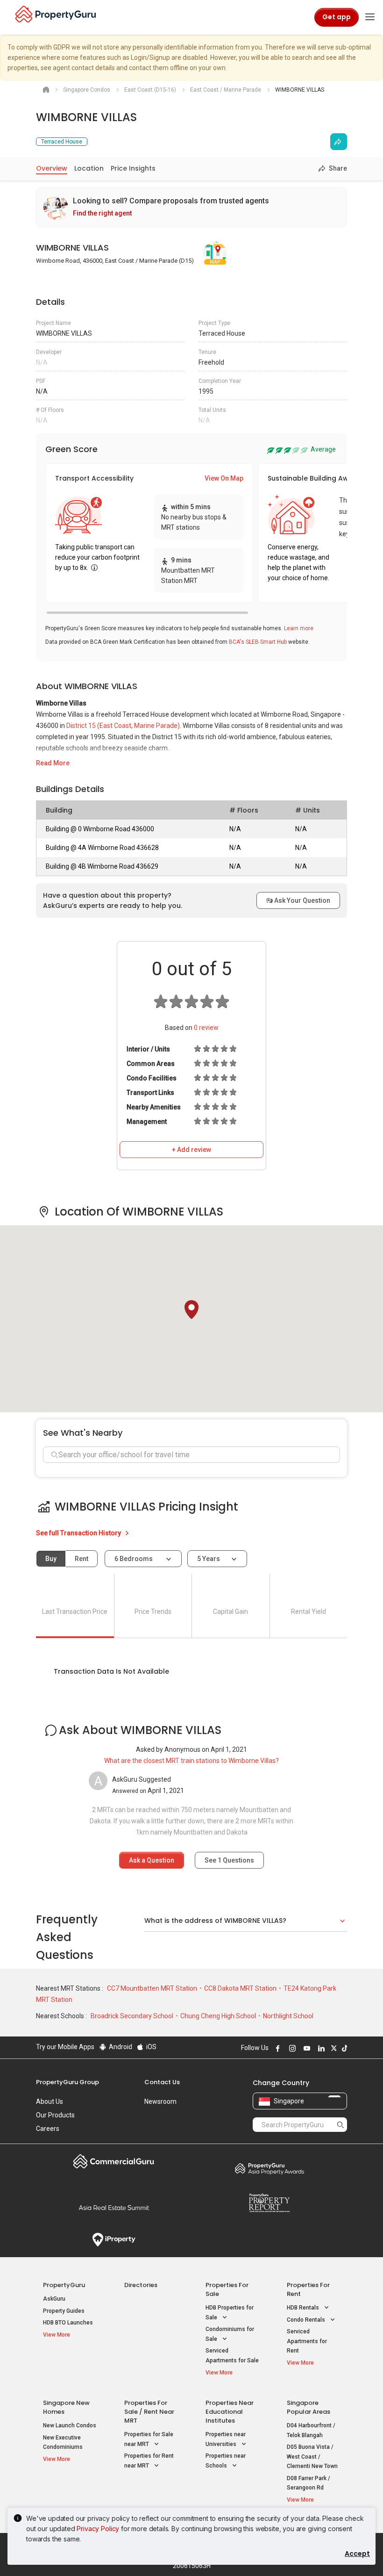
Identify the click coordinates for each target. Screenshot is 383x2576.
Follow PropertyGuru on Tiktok (343, 2048)
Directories (141, 2285)
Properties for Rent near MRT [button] (149, 2461)
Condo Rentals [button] (307, 2320)
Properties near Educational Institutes (230, 2412)
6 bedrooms (134, 1559)
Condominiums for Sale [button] (230, 2334)
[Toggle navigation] (370, 17)
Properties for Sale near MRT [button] (149, 2439)
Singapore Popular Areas (309, 2407)
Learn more (299, 628)
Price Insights (133, 168)
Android (120, 2047)
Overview (52, 168)
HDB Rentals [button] (304, 2308)
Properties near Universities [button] (226, 2439)
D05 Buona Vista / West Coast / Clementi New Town (312, 2457)
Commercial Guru (114, 2161)
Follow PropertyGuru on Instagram (291, 2048)
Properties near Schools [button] (226, 2461)
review (206, 1028)
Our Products (55, 2115)
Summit (114, 2208)
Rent (82, 1559)
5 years (209, 1559)
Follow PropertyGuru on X (333, 2048)
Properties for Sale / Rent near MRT (149, 2412)
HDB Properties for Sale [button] (230, 2313)
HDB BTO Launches (68, 2323)
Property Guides (64, 2311)
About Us (50, 2101)
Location (89, 168)
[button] (191, 1310)
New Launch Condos (70, 2425)
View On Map (224, 478)
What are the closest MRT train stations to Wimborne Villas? (191, 1761)
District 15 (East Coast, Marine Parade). (124, 726)
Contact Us (162, 2082)
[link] (191, 207)
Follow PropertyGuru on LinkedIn (320, 2048)
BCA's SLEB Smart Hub (258, 642)
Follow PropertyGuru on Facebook (277, 2048)
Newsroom (160, 2101)
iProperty (114, 2240)
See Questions (229, 1860)
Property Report (269, 2203)
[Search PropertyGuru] (340, 2124)
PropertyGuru (64, 2285)
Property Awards (269, 2168)
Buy (51, 1559)
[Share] (339, 142)
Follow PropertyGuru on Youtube (305, 2048)
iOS (151, 2047)
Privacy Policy (98, 2529)
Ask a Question (152, 1860)
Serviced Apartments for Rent (307, 2341)
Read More (53, 763)
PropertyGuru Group (67, 2082)
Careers (48, 2129)
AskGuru (54, 2299)
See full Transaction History (79, 1533)
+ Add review (191, 1150)
